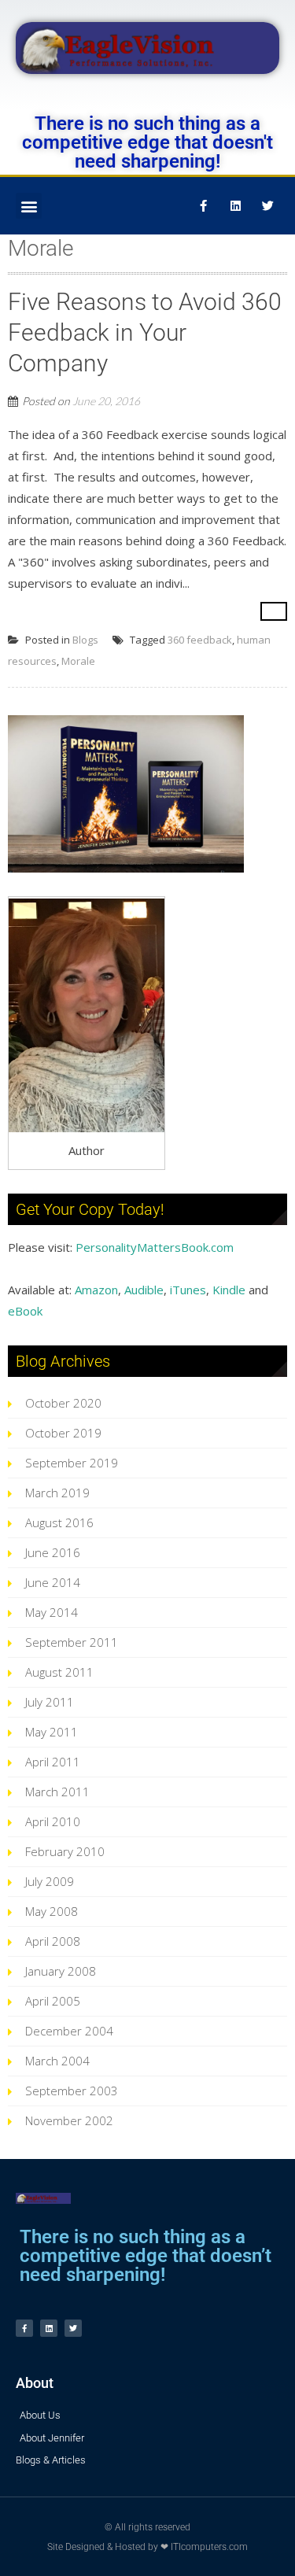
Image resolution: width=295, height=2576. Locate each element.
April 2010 (53, 1821)
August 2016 (59, 1522)
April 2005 (53, 2001)
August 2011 (59, 1672)
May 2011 (52, 1732)
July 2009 (50, 1881)
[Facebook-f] (203, 206)
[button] (29, 206)
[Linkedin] (235, 206)
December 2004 (69, 2031)
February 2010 (65, 1851)
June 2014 (53, 1582)
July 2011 (50, 1702)
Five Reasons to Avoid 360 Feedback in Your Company (145, 332)
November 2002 (69, 2120)
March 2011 (57, 1792)
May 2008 (52, 1911)
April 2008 (53, 1941)
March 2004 (57, 2061)
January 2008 (61, 1971)
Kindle (229, 1290)
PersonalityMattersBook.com (155, 1247)
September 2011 (72, 1642)
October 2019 (63, 1433)
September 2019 (72, 1463)
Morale (78, 661)
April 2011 (53, 1762)
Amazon (96, 1290)
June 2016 (53, 1552)
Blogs (85, 640)
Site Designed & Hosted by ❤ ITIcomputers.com (147, 2547)
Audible (144, 1290)
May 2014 (52, 1612)
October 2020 (63, 1403)
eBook (25, 1311)
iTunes (188, 1290)
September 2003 (72, 2091)
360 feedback (200, 640)
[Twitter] (267, 206)
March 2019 (57, 1493)
